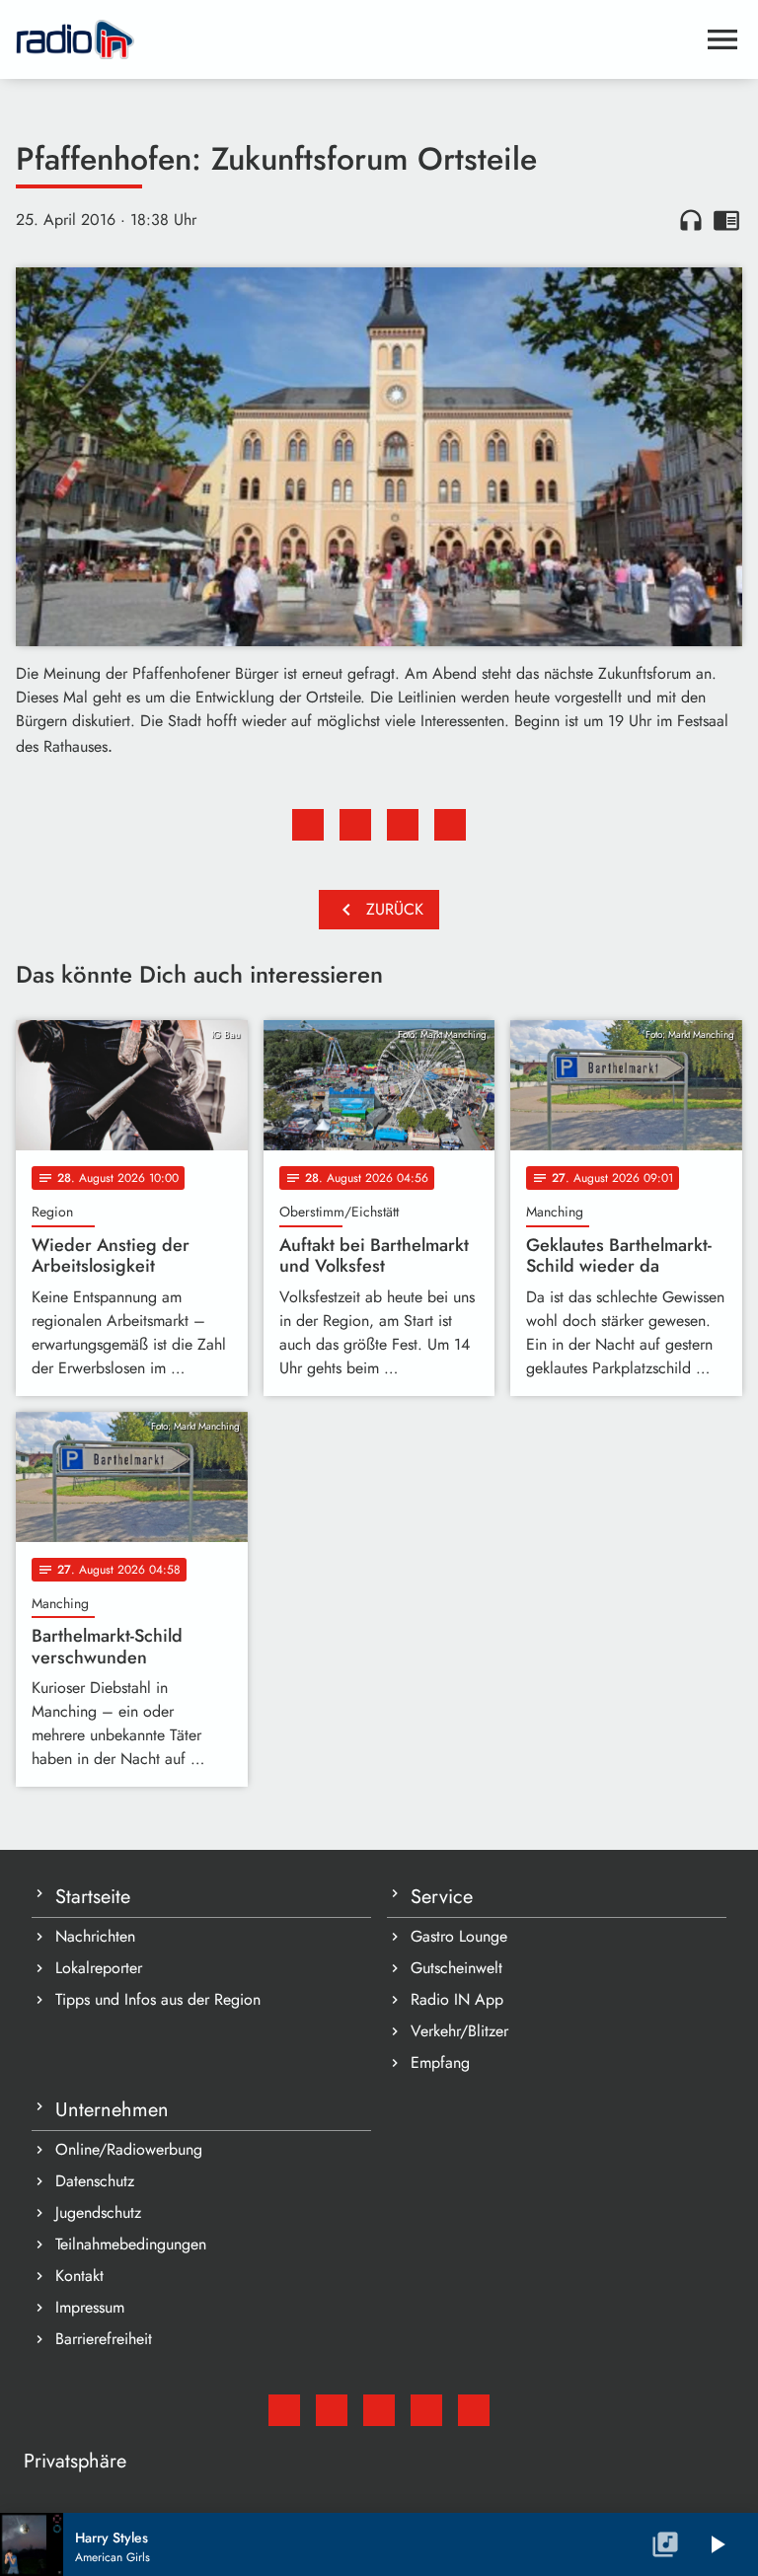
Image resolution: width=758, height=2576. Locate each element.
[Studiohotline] (474, 2410)
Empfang (440, 2062)
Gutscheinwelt (456, 1968)
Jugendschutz (98, 2212)
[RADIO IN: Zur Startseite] (355, 39)
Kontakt (79, 2276)
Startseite (93, 1897)
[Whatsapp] (426, 2410)
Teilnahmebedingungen (131, 2244)
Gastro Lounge (459, 1936)
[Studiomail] (284, 2410)
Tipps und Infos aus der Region (158, 1999)
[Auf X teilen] (355, 825)
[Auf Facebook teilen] (308, 825)
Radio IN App (457, 1999)
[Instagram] (379, 2410)
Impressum (90, 2307)
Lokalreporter (99, 1968)
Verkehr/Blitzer (459, 2031)
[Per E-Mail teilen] (450, 825)
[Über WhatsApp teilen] (403, 825)
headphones (691, 220)
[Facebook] (332, 2410)
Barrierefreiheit (104, 2339)
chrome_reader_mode (726, 220)
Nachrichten (95, 1936)
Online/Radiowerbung (129, 2149)
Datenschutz (95, 2181)
